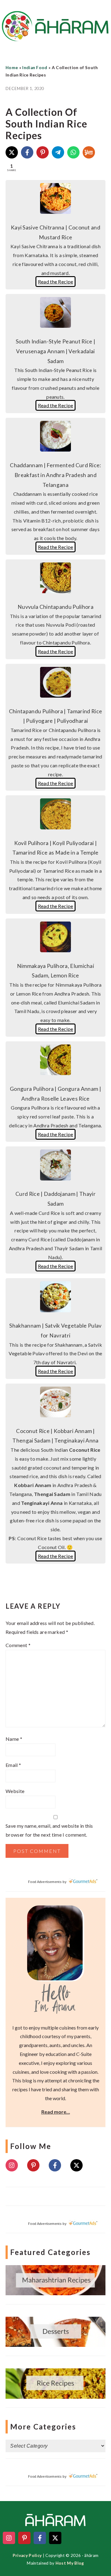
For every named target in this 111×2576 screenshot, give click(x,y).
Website (15, 1791)
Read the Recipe (56, 282)
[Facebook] (27, 152)
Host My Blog (70, 2563)
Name (14, 1739)
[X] (12, 152)
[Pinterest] (43, 152)
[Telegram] (58, 152)
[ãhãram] (55, 36)
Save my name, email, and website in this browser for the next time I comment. (49, 1830)
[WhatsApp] (73, 152)
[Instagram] (12, 2165)
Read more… (56, 2112)
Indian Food (35, 68)
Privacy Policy (27, 2555)
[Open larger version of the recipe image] (55, 212)
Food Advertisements (45, 1882)
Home (12, 68)
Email (13, 1765)
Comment (18, 1645)
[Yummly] (89, 152)
